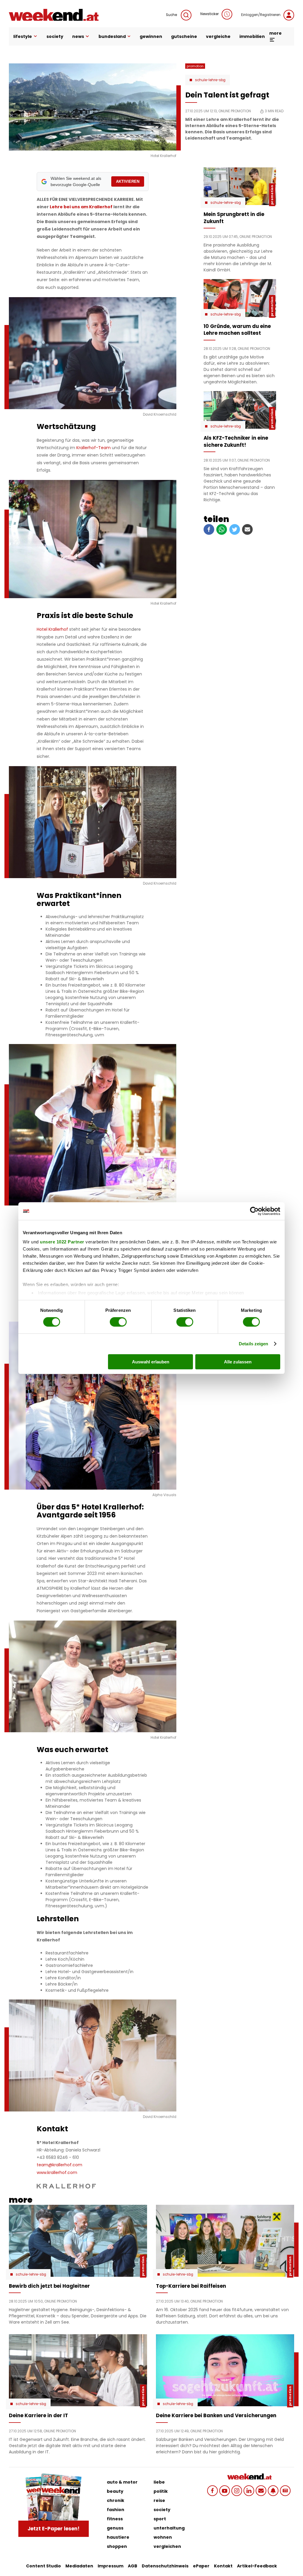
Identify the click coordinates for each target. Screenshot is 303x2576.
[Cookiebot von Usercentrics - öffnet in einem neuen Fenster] (254, 1211)
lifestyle (23, 36)
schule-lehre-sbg (210, 80)
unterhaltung (169, 2528)
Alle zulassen (238, 1362)
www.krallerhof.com (57, 2172)
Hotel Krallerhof (52, 629)
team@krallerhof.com (59, 2165)
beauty (115, 2491)
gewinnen (151, 36)
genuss (115, 2528)
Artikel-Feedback (257, 2566)
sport (160, 2519)
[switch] (118, 1322)
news (78, 36)
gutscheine (184, 36)
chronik (116, 2500)
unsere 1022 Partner (62, 1242)
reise (159, 2500)
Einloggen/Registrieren (261, 15)
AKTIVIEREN (128, 181)
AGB (133, 2566)
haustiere (118, 2537)
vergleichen (167, 2546)
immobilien (252, 36)
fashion (116, 2510)
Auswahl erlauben (151, 1362)
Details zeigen (253, 1344)
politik (161, 2491)
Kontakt (223, 2566)
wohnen (163, 2537)
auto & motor (122, 2482)
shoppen (117, 2546)
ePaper (201, 2566)
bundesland (112, 36)
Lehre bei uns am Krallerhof (81, 207)
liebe (159, 2482)
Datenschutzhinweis (165, 2566)
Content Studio (43, 2566)
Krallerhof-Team (94, 448)
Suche (172, 15)
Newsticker (209, 14)
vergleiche (218, 36)
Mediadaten (79, 2566)
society (55, 36)
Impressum (111, 2566)
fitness (115, 2519)
